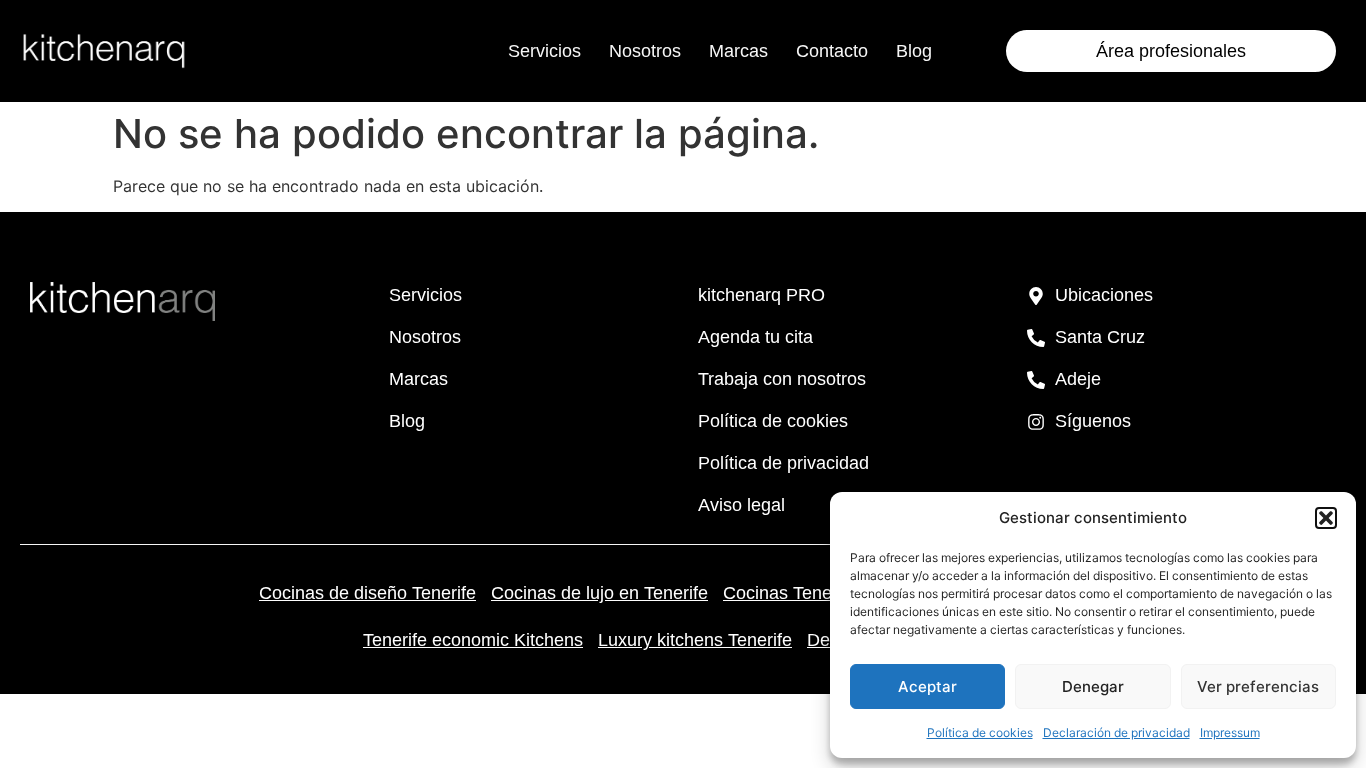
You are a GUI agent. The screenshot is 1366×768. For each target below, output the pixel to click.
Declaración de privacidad (1116, 732)
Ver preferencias (1258, 686)
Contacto (832, 51)
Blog (914, 51)
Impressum (1230, 732)
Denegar (1093, 686)
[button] (1326, 518)
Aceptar (927, 686)
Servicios (544, 51)
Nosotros (645, 51)
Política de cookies (980, 732)
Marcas (738, 51)
